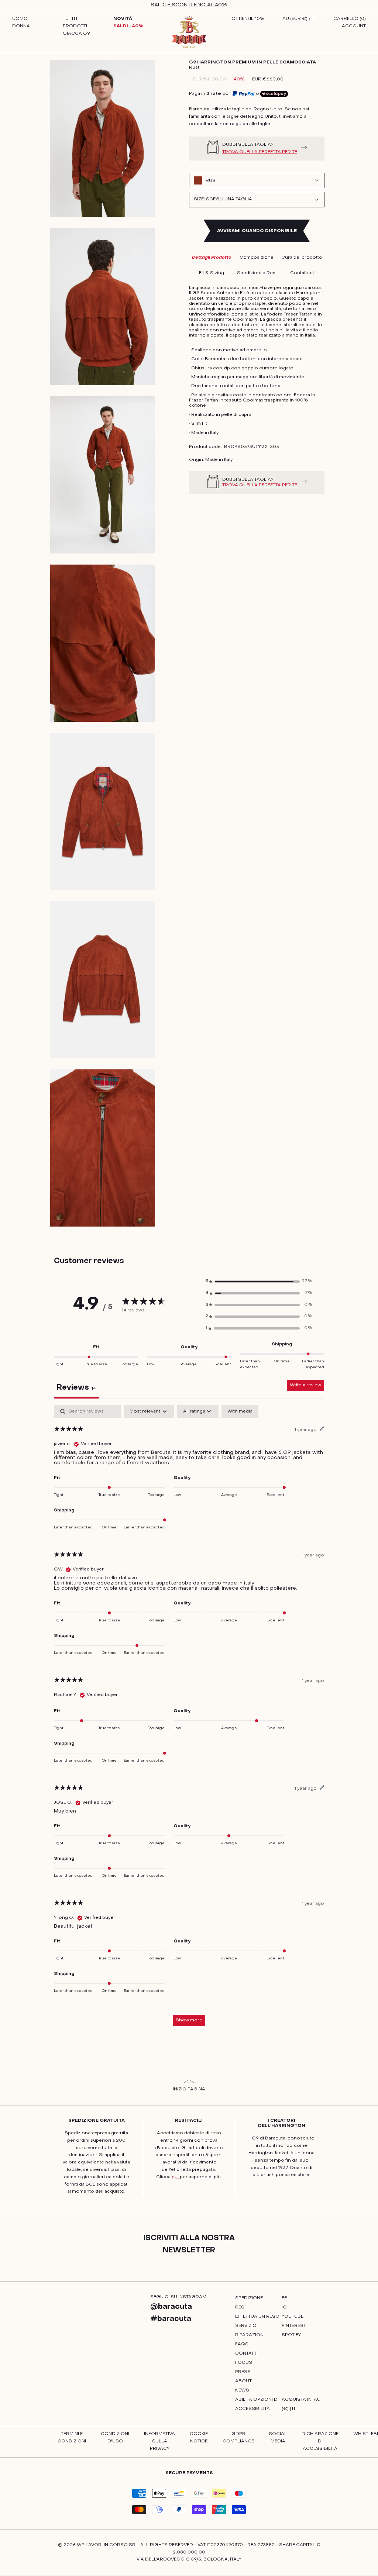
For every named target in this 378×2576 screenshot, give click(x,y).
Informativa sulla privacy (159, 2441)
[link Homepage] (189, 32)
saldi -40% (128, 26)
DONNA (21, 26)
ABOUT (243, 2381)
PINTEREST (294, 2326)
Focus (244, 2363)
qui (176, 2177)
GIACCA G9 (76, 34)
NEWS (242, 2390)
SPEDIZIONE (249, 2298)
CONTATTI (246, 2353)
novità (123, 19)
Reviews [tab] (76, 1388)
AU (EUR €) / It (299, 19)
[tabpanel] (189, 1719)
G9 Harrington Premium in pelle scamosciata (252, 62)
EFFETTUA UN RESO (257, 2317)
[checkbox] (240, 1412)
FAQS (242, 2344)
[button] (259, 1282)
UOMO (20, 19)
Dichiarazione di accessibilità (320, 2441)
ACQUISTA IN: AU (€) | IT (301, 2404)
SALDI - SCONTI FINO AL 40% (189, 5)
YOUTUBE (293, 2317)
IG (284, 2307)
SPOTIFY (291, 2335)
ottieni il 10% (248, 19)
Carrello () (350, 19)
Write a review (305, 1385)
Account (354, 26)
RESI (240, 2307)
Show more (189, 2020)
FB (285, 2298)
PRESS (243, 2372)
